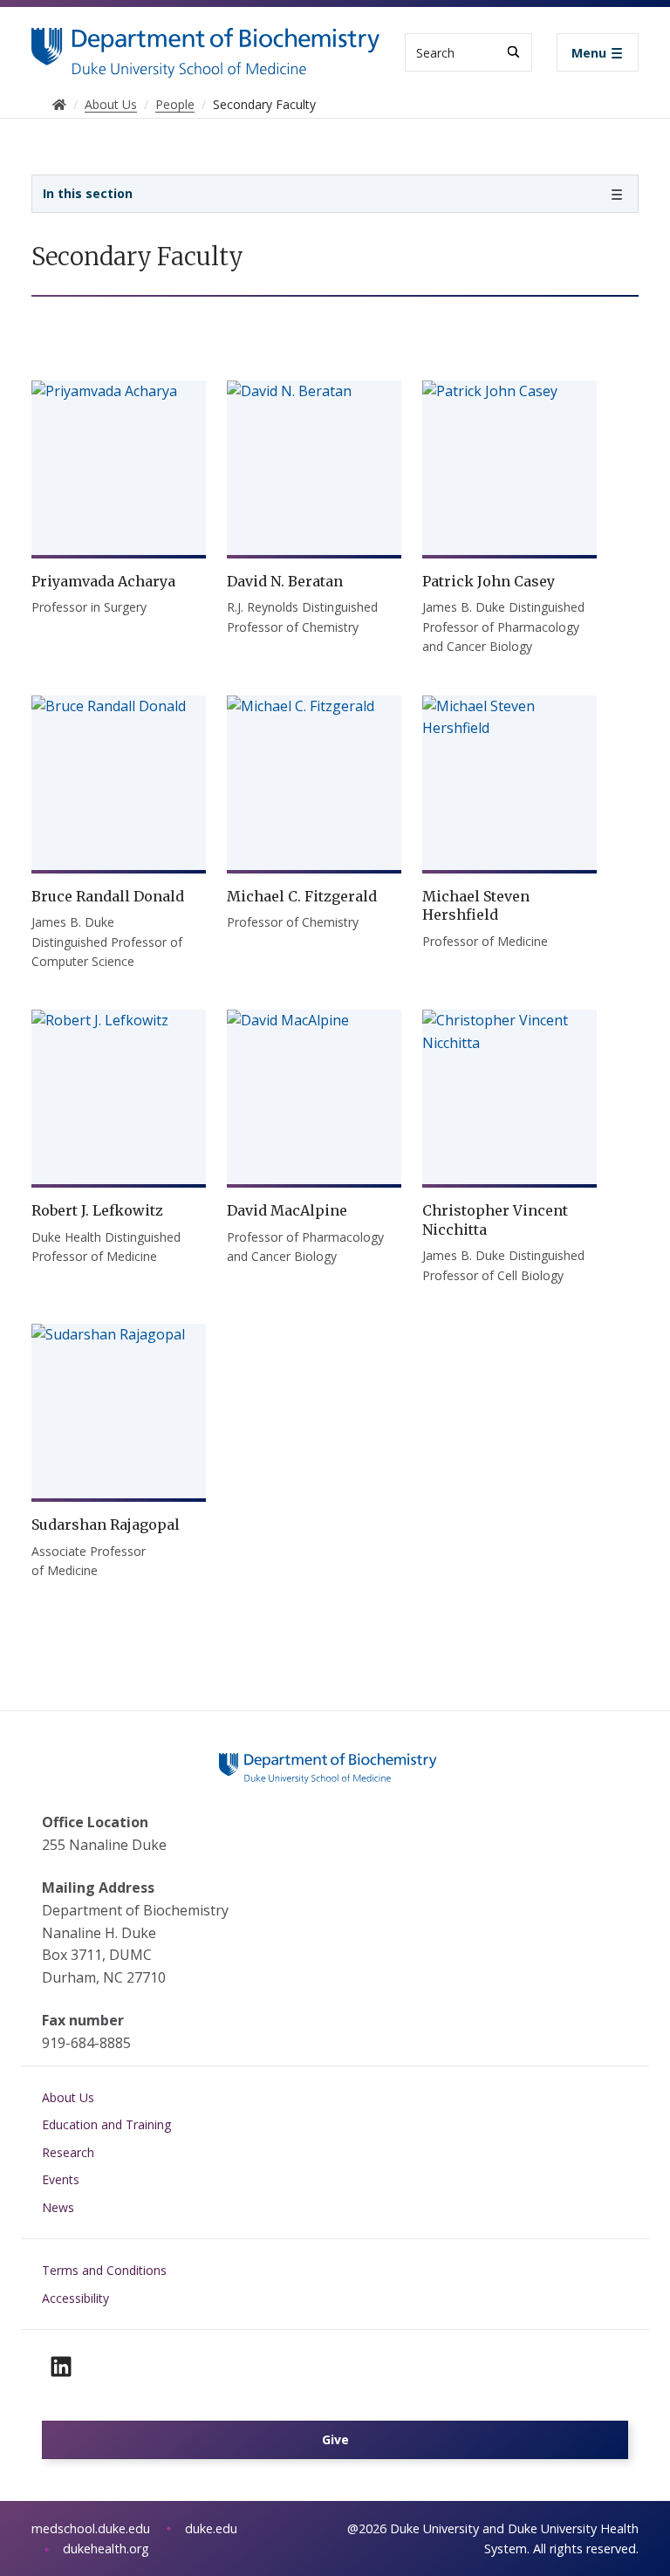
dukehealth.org (106, 2549)
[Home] (206, 44)
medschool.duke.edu (91, 2528)
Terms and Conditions (104, 2270)
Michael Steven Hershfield (476, 906)
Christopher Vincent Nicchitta (495, 1220)
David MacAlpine (287, 1210)
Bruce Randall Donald (108, 896)
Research (68, 2152)
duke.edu (211, 2528)
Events (61, 2179)
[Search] (513, 52)
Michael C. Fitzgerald (302, 896)
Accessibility (75, 2298)
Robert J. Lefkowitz (97, 1210)
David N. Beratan (285, 581)
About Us (68, 2097)
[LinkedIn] (61, 2367)
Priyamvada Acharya (103, 581)
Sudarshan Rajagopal (106, 1524)
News (58, 2207)
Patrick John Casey (489, 581)
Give (335, 2439)
